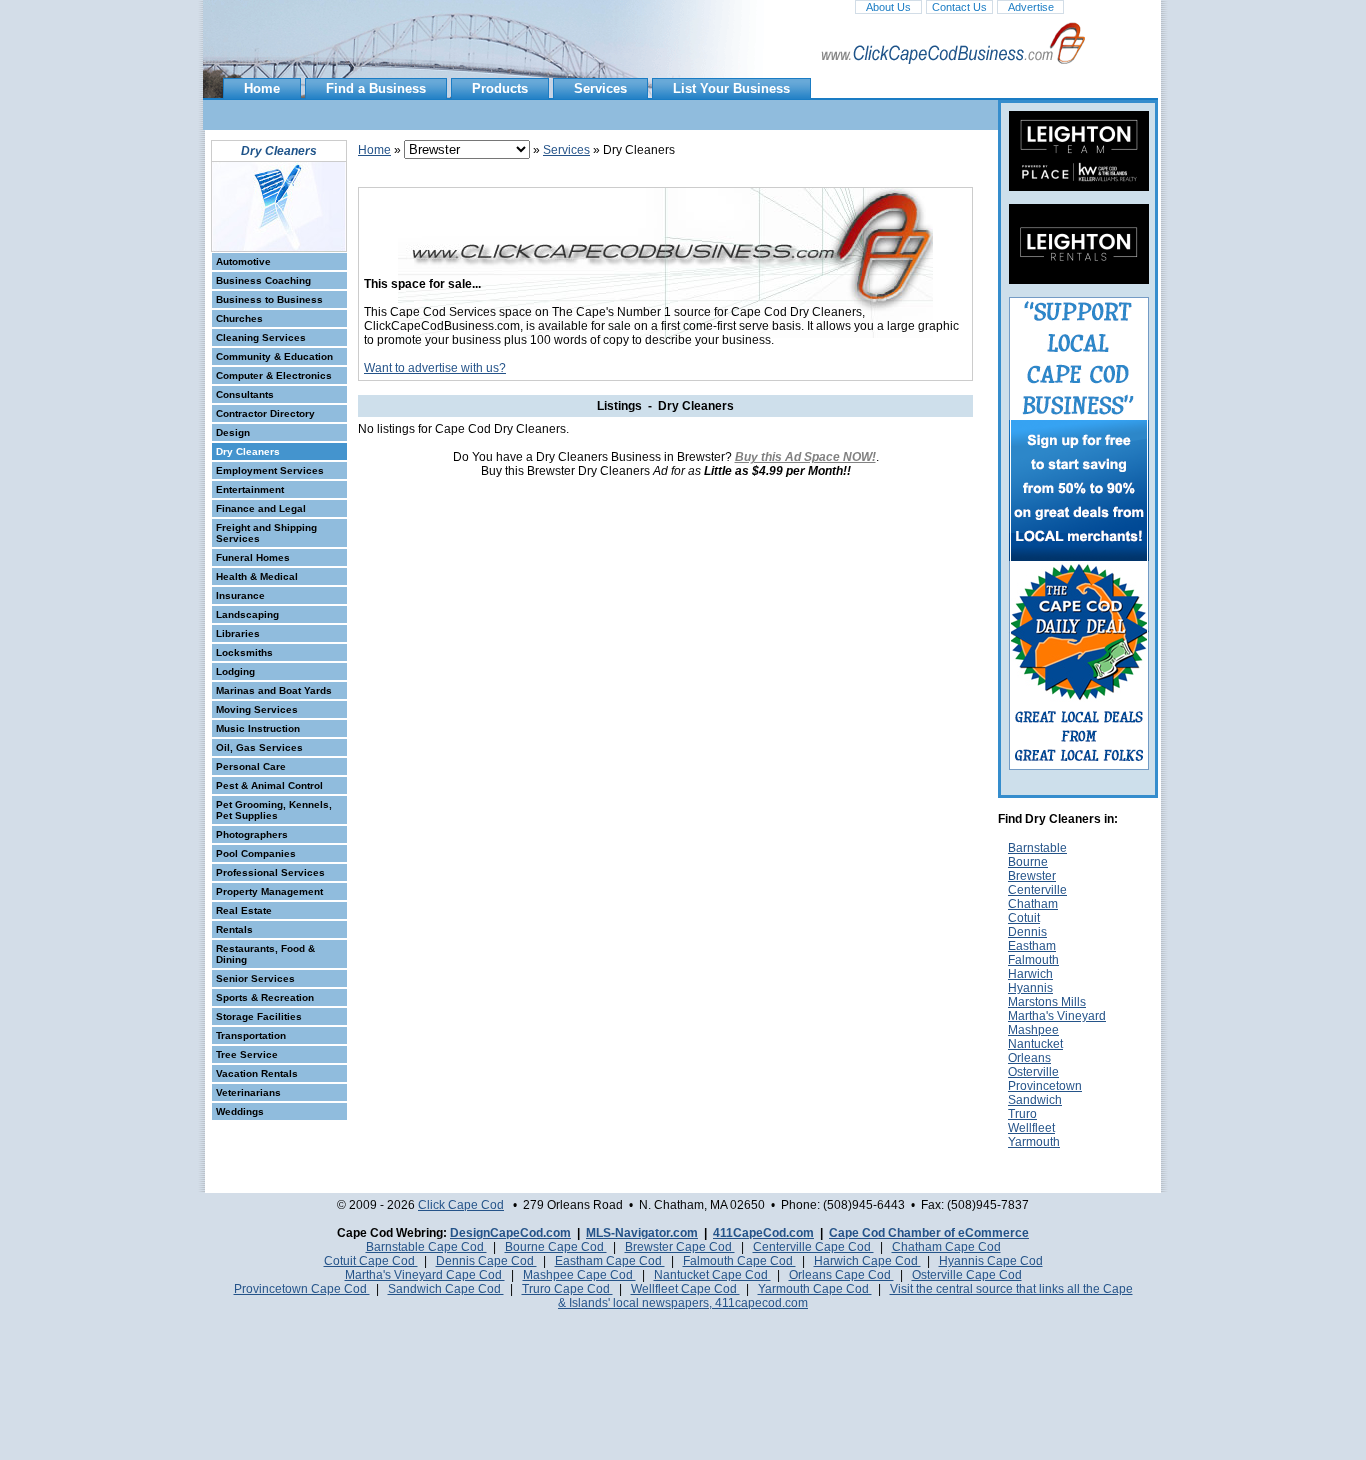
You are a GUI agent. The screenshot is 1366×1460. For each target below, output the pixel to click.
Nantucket (1035, 1044)
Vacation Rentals (257, 1073)
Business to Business (269, 299)
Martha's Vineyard (1057, 1016)
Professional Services (270, 872)
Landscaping (247, 614)
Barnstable (1037, 848)
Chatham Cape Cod (946, 1247)
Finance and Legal (261, 508)
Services (600, 88)
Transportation (251, 1035)
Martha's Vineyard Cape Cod (425, 1275)
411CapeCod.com (763, 1233)
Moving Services (257, 709)
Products (500, 88)
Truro (1022, 1114)
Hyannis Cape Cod (991, 1261)
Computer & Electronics (274, 375)
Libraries (238, 633)
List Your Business (731, 88)
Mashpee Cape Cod (579, 1275)
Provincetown (1045, 1086)
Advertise (1031, 7)
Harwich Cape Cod (867, 1261)
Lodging (235, 671)
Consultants (245, 394)
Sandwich (1035, 1100)
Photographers (252, 834)
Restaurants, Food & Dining (265, 954)
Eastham (1032, 946)
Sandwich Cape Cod (446, 1289)
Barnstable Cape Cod (426, 1247)
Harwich (1030, 974)
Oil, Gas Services (259, 747)
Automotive (243, 261)
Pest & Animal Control (269, 785)
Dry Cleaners (248, 451)
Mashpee (1033, 1030)
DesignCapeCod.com (510, 1233)
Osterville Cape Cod (967, 1275)
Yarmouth (1034, 1142)
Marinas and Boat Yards (274, 690)
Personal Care (251, 766)
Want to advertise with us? (435, 368)
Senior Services (255, 978)
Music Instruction (258, 728)
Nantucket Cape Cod (712, 1275)
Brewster (1032, 876)
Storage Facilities (259, 1016)
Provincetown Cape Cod (302, 1289)
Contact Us (959, 7)
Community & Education (274, 356)
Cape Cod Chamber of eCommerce (929, 1233)
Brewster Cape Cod (680, 1247)
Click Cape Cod (461, 1205)
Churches (239, 318)
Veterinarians (248, 1092)
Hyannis (1030, 988)
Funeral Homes (253, 557)
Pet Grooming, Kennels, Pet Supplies (274, 810)
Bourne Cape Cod (556, 1247)
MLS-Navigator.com (642, 1233)
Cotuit (1024, 918)
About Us (888, 7)
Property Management (269, 891)
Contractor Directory (265, 413)
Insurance (240, 595)
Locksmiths (244, 652)
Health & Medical (257, 576)
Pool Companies (256, 853)
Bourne (1028, 862)
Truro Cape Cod (567, 1289)
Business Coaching (263, 280)
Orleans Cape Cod (841, 1275)
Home (262, 88)
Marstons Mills (1047, 1002)
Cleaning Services (261, 337)
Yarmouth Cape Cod (815, 1289)
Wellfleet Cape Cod (685, 1289)
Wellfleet (1031, 1128)
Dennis (1027, 932)
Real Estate (244, 910)
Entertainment (250, 489)
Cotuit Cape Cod (371, 1261)
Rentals (234, 929)
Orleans (1029, 1058)
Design (233, 432)
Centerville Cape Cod (813, 1247)
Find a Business (376, 88)
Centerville (1037, 890)
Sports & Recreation (265, 997)
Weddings (240, 1111)
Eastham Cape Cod (610, 1261)
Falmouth (1033, 960)
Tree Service (247, 1054)
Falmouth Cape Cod (739, 1261)
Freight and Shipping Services (266, 533)
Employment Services (270, 470)
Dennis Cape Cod (486, 1261)
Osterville (1033, 1072)
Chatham (1033, 904)
